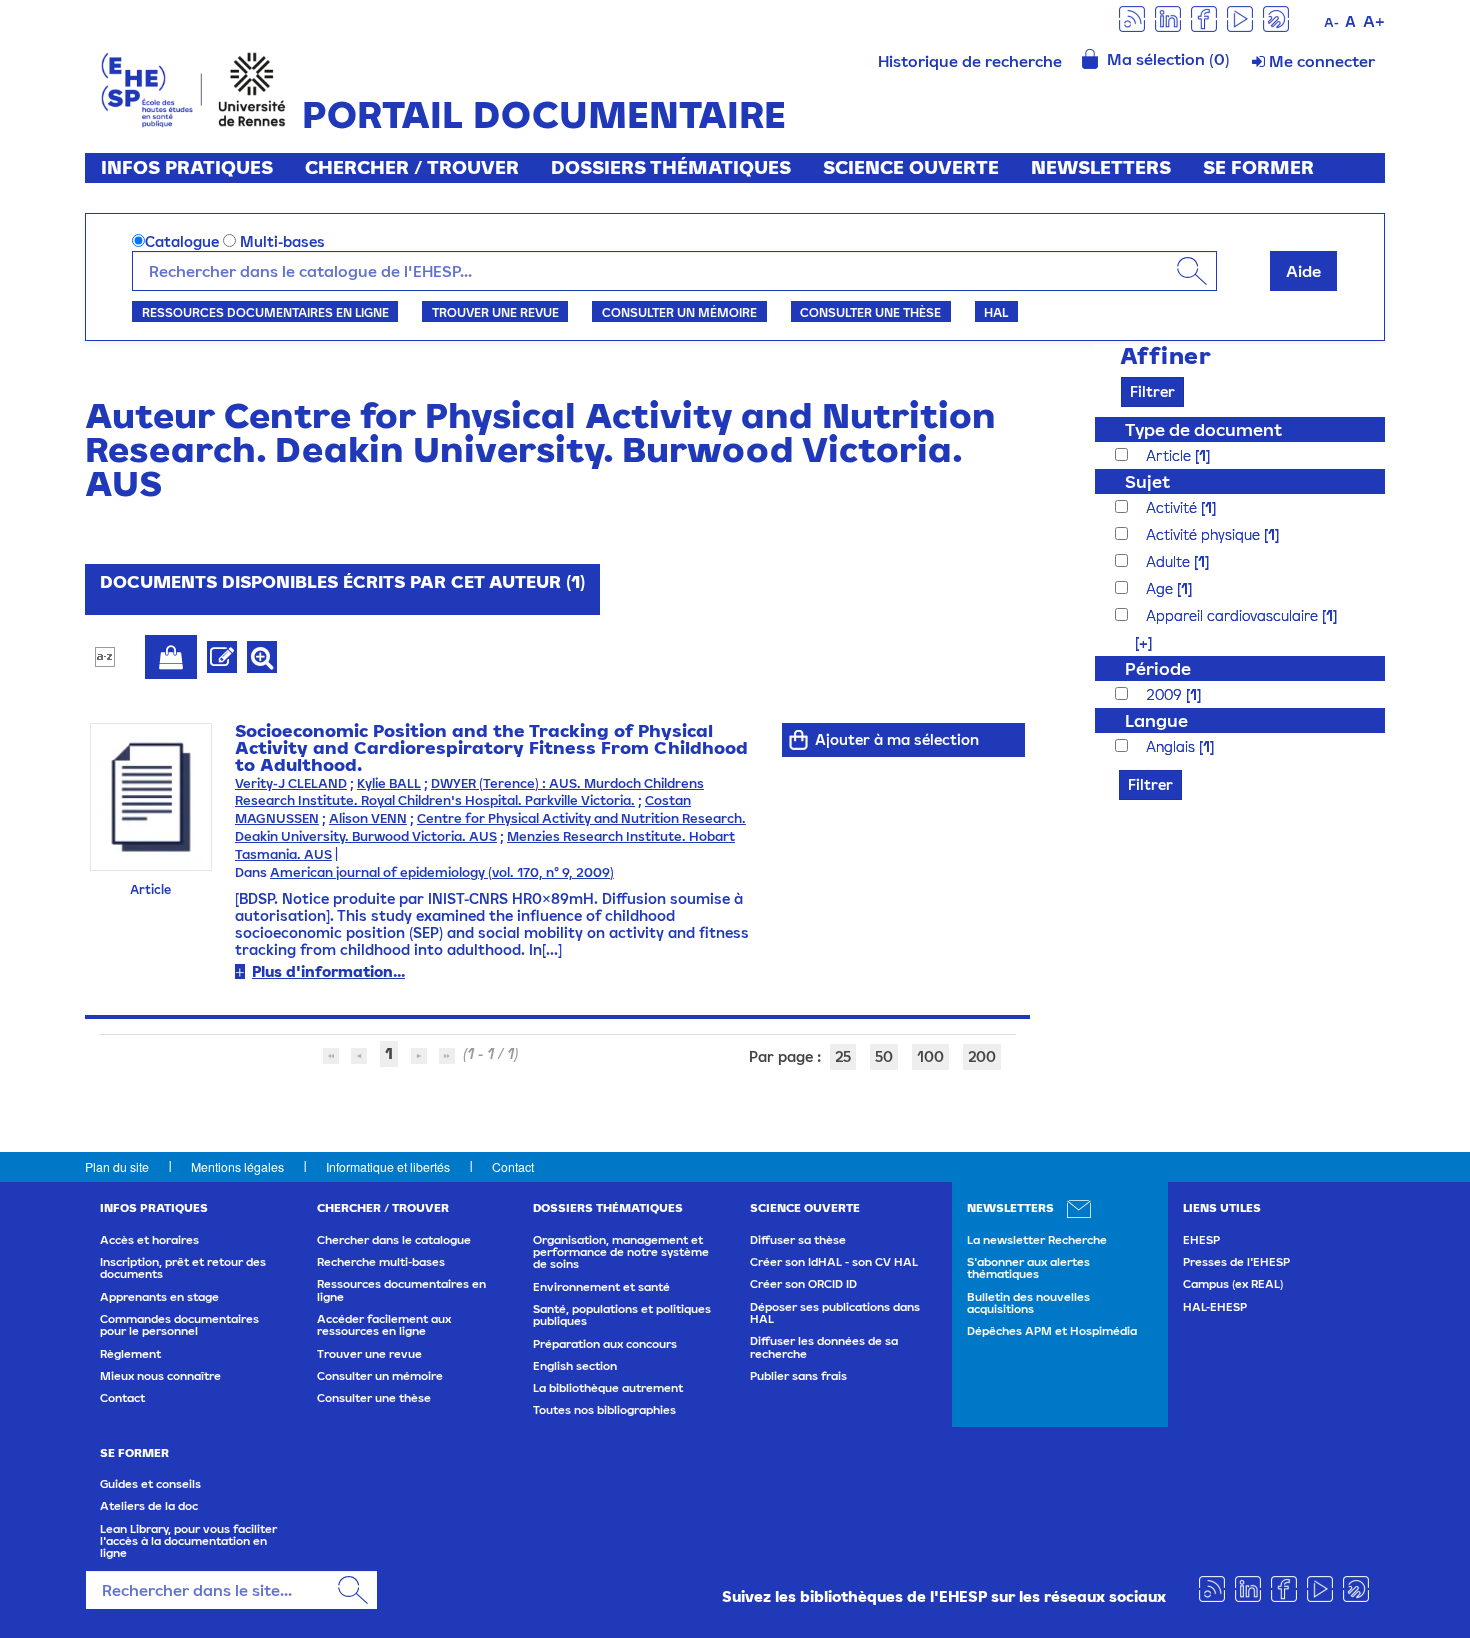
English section (575, 1366)
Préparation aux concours (605, 1344)
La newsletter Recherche (1037, 1240)
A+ (1374, 21)
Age (1161, 588)
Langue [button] (1156, 720)
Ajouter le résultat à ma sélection (171, 657)
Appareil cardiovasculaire (1234, 615)
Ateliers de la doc (149, 1506)
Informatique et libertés (388, 1166)
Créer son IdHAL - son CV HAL (834, 1262)
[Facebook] (1204, 17)
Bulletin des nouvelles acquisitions (1028, 1303)
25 (843, 1056)
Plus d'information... (328, 971)
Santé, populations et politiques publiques (622, 1315)
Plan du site (117, 1166)
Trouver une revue (495, 312)
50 (884, 1056)
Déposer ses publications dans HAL (835, 1313)
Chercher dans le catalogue (394, 1240)
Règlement (130, 1354)
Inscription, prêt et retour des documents (183, 1268)
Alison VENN (368, 818)
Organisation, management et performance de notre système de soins (621, 1252)
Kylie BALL (389, 783)
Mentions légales (237, 1166)
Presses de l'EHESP (1236, 1262)
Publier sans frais (798, 1376)
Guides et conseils (150, 1484)
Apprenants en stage (159, 1297)
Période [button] (1158, 668)
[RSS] (1132, 17)
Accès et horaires (149, 1240)
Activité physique (1205, 534)
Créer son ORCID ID (803, 1284)
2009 (1166, 694)
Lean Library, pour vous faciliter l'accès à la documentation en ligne (188, 1541)
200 (982, 1056)
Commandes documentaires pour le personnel (179, 1325)
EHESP (1201, 1240)
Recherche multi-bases (381, 1262)
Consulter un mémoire (679, 312)
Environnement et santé (601, 1287)
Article (1170, 455)
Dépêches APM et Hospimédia (1052, 1331)
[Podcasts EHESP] (1276, 17)
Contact (513, 1166)
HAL (996, 312)
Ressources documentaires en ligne (265, 312)
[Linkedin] (1168, 17)
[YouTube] (1240, 17)
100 (930, 1056)
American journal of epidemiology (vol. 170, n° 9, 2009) (442, 872)
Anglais (1172, 746)
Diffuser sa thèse (798, 1240)
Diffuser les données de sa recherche (824, 1347)
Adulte (1170, 561)
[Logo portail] (193, 87)
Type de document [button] (1203, 429)
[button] (1133, 642)
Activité (1173, 507)
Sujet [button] (1147, 481)
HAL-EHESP (1215, 1307)
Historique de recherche (970, 61)
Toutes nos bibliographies (604, 1410)
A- (1331, 22)
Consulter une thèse (870, 312)
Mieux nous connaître (160, 1376)
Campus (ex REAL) (1233, 1284)
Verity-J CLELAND (291, 783)
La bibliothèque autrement (608, 1388)
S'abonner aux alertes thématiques (1028, 1268)
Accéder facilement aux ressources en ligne (384, 1325)
